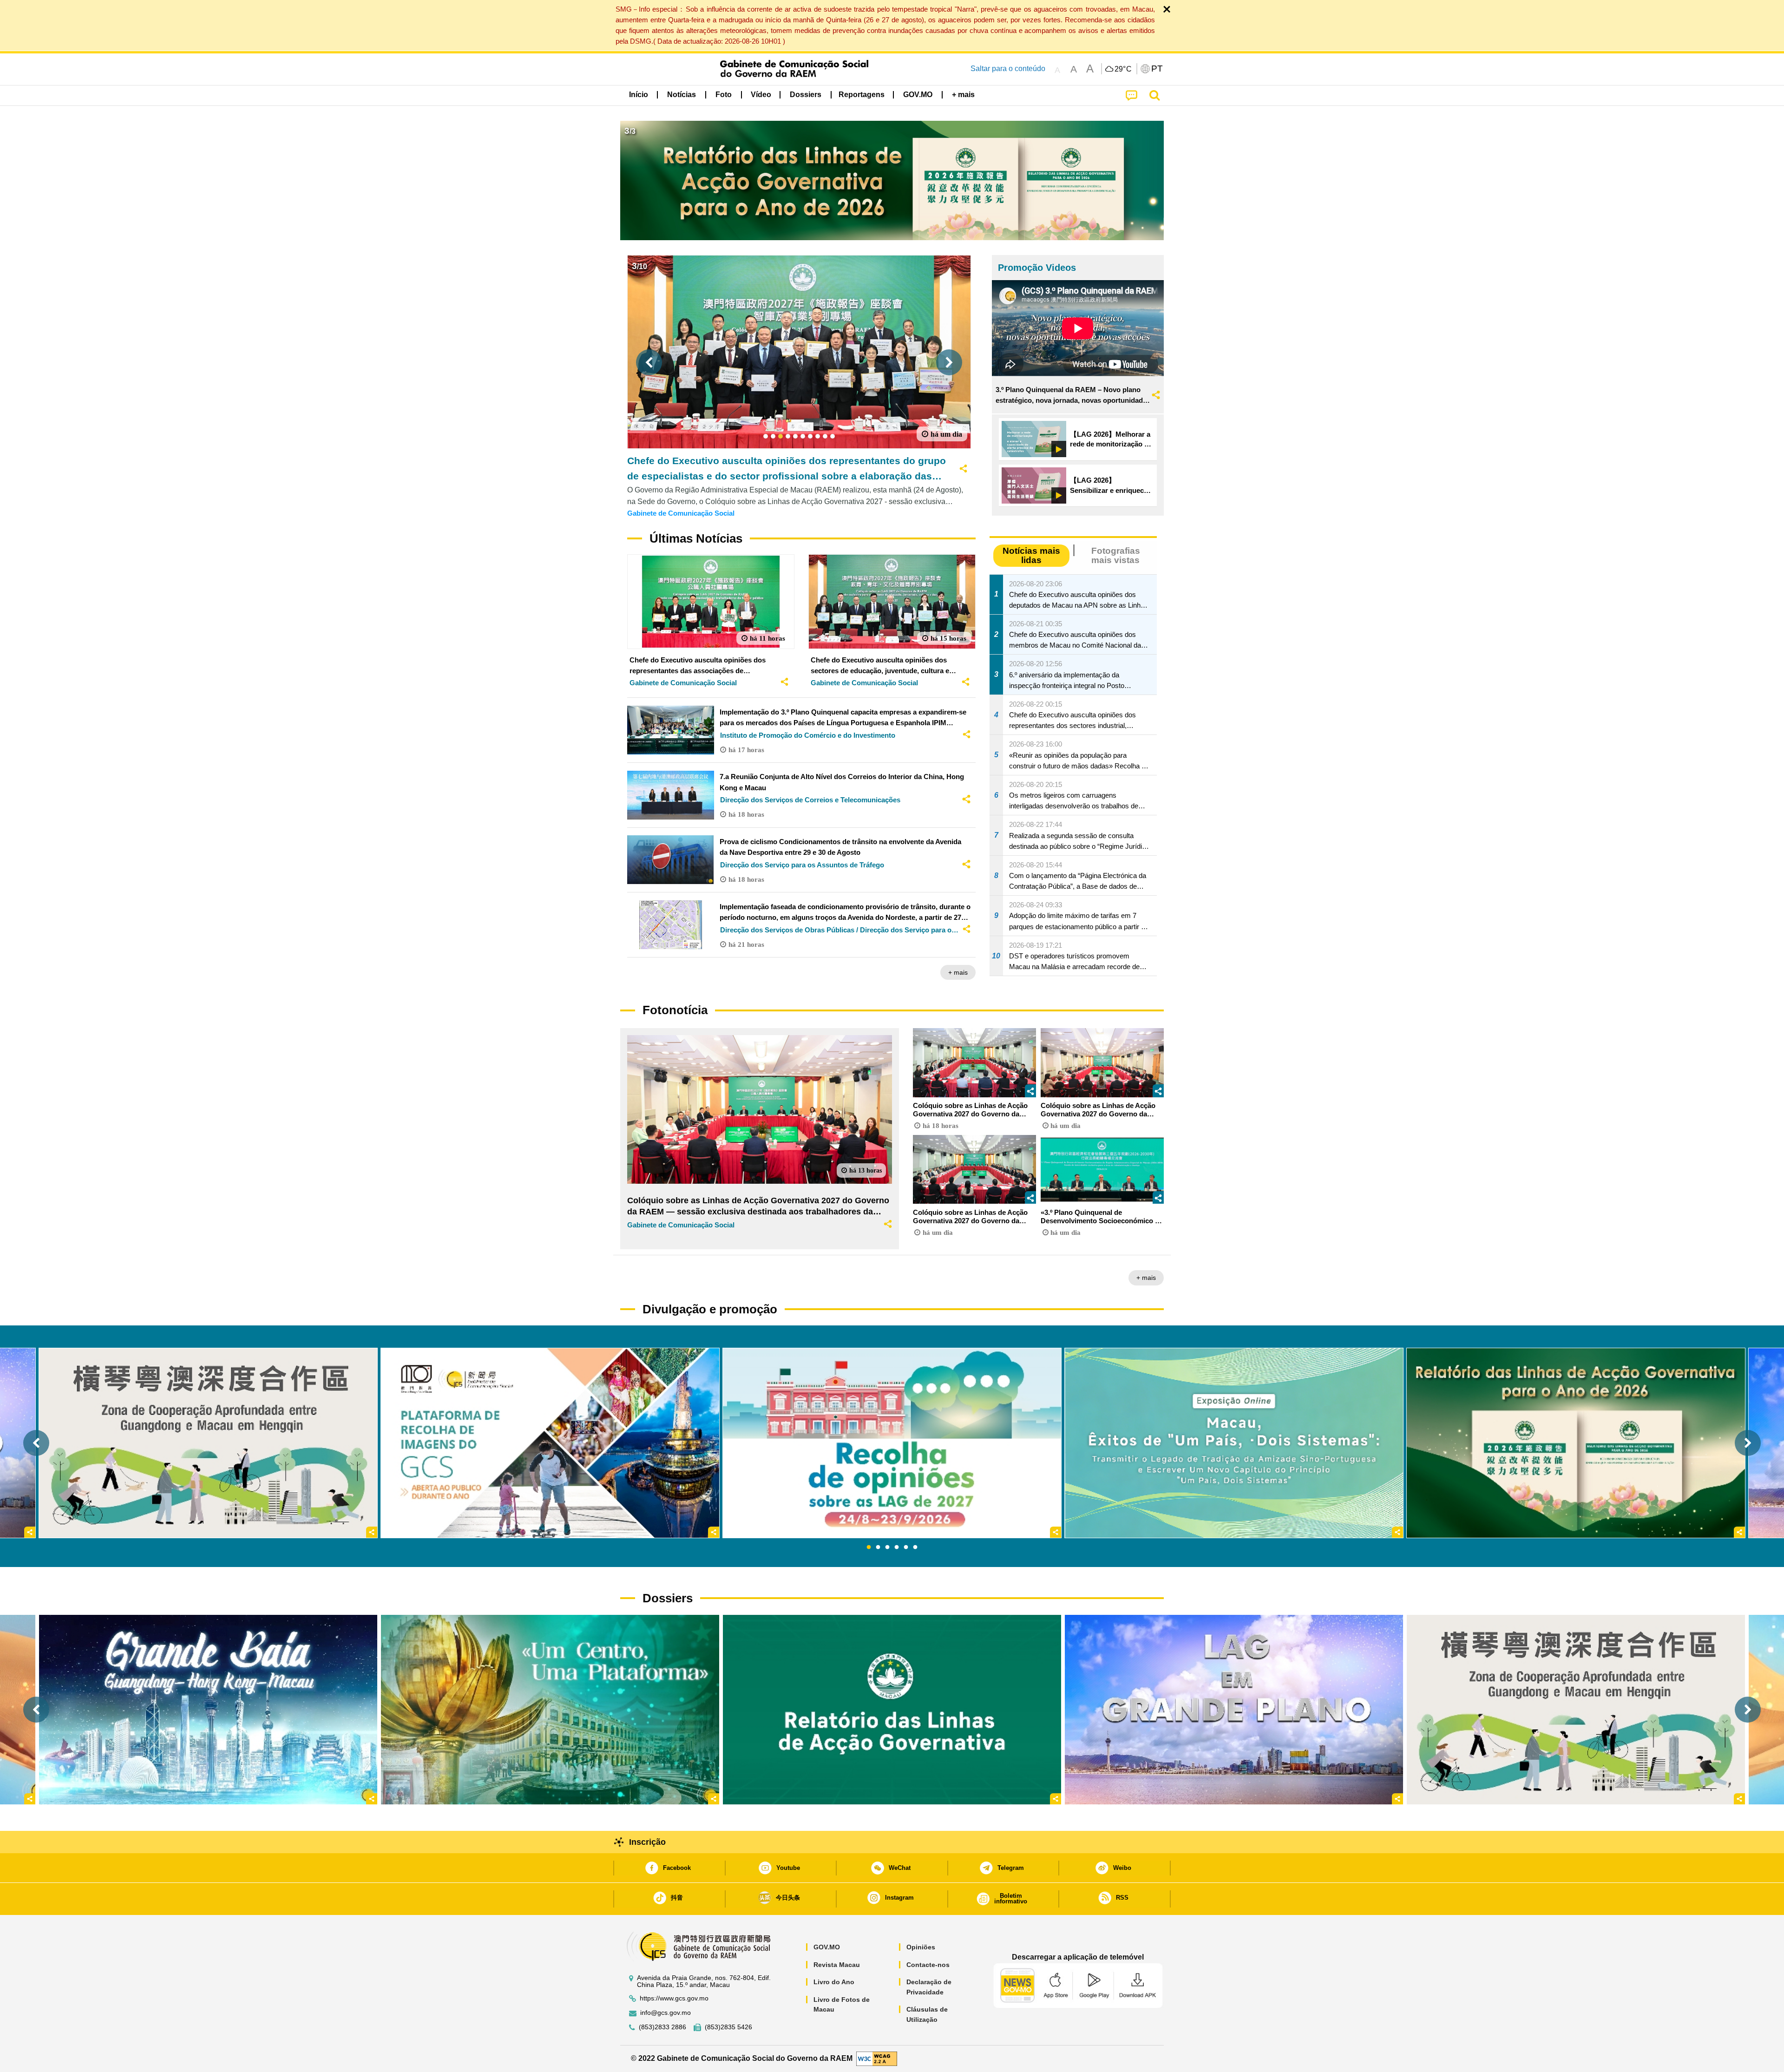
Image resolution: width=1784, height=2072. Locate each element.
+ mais (958, 972)
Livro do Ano (834, 1982)
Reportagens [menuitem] (862, 95)
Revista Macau (837, 1965)
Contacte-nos (928, 1965)
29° (1123, 69)
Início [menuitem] (639, 95)
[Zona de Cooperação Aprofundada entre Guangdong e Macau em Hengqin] (1576, 1709)
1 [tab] (869, 1547)
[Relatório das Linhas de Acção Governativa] (892, 1709)
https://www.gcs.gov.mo (674, 1998)
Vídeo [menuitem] (761, 95)
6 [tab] (915, 1547)
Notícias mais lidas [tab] (1031, 555)
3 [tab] (887, 1547)
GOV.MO (827, 1947)
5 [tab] (906, 1547)
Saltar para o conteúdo (1008, 69)
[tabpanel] (892, 1443)
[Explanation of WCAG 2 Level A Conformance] (877, 2058)
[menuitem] (682, 94)
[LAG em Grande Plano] (1234, 1709)
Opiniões (921, 1947)
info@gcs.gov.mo (666, 2013)
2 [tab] (878, 1547)
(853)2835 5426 (728, 2027)
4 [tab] (897, 1547)
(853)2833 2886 (662, 2027)
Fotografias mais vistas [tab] (1116, 555)
